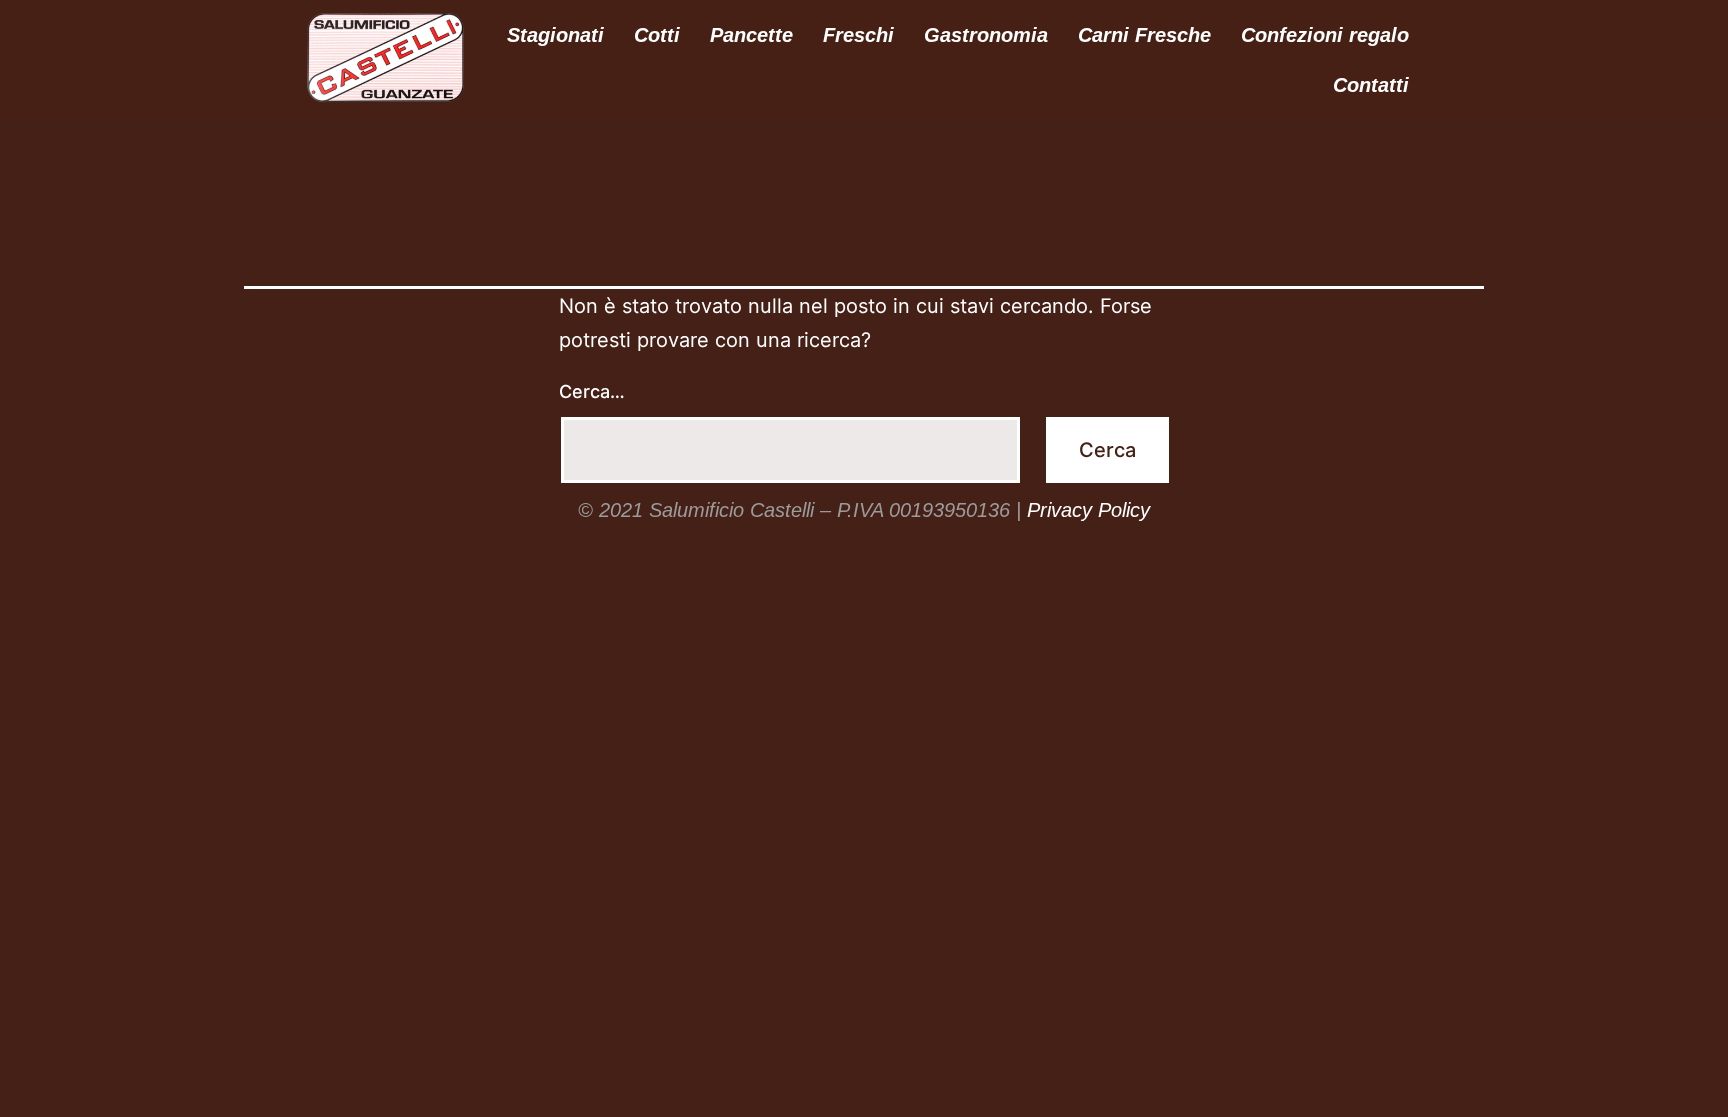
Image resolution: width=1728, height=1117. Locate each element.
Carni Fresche (1144, 35)
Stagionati (555, 35)
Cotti (657, 35)
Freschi (858, 35)
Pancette (751, 35)
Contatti (1371, 85)
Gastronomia (986, 35)
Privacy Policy (1088, 510)
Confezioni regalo (1325, 35)
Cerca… (592, 391)
